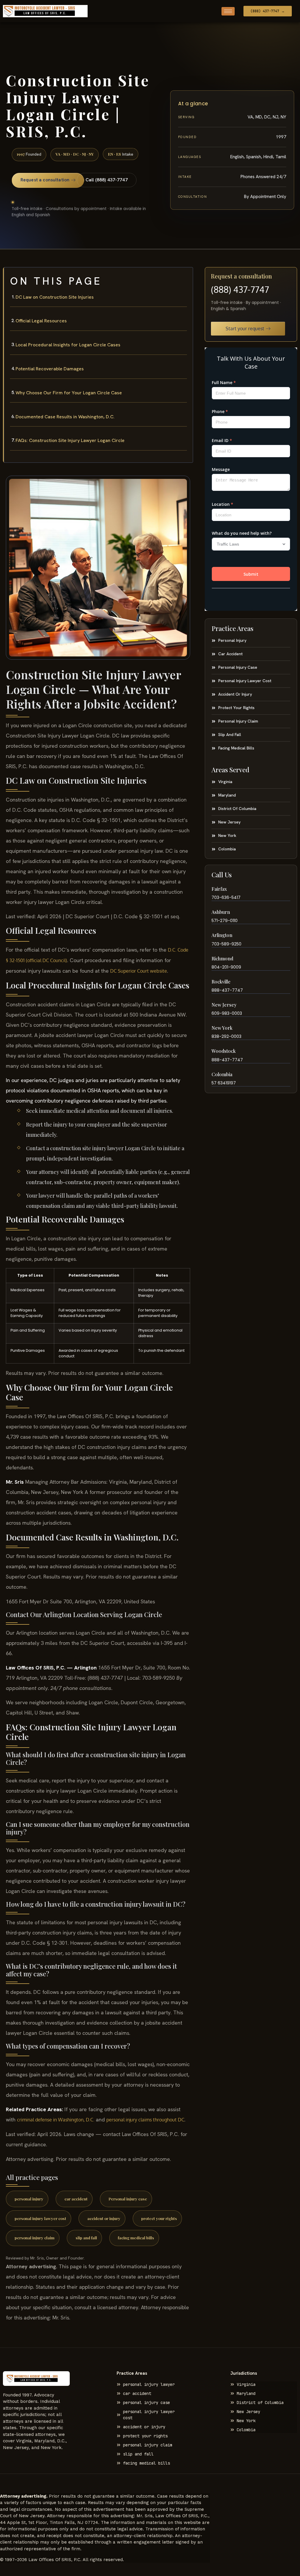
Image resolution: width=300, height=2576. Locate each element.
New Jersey (224, 1005)
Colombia (222, 1074)
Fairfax (219, 889)
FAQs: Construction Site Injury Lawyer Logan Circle (70, 440)
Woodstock (224, 1051)
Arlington (222, 935)
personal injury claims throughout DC (145, 2120)
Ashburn (221, 912)
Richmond (222, 958)
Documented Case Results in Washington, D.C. (65, 417)
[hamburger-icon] (228, 11)
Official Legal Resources (41, 321)
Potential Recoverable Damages (50, 369)
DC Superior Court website (139, 971)
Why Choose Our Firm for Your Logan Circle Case (69, 393)
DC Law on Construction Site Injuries (55, 297)
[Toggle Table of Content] (185, 276)
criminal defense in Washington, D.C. (56, 2120)
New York (222, 1028)
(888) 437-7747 (240, 289)
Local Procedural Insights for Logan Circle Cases (68, 345)
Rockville (221, 982)
